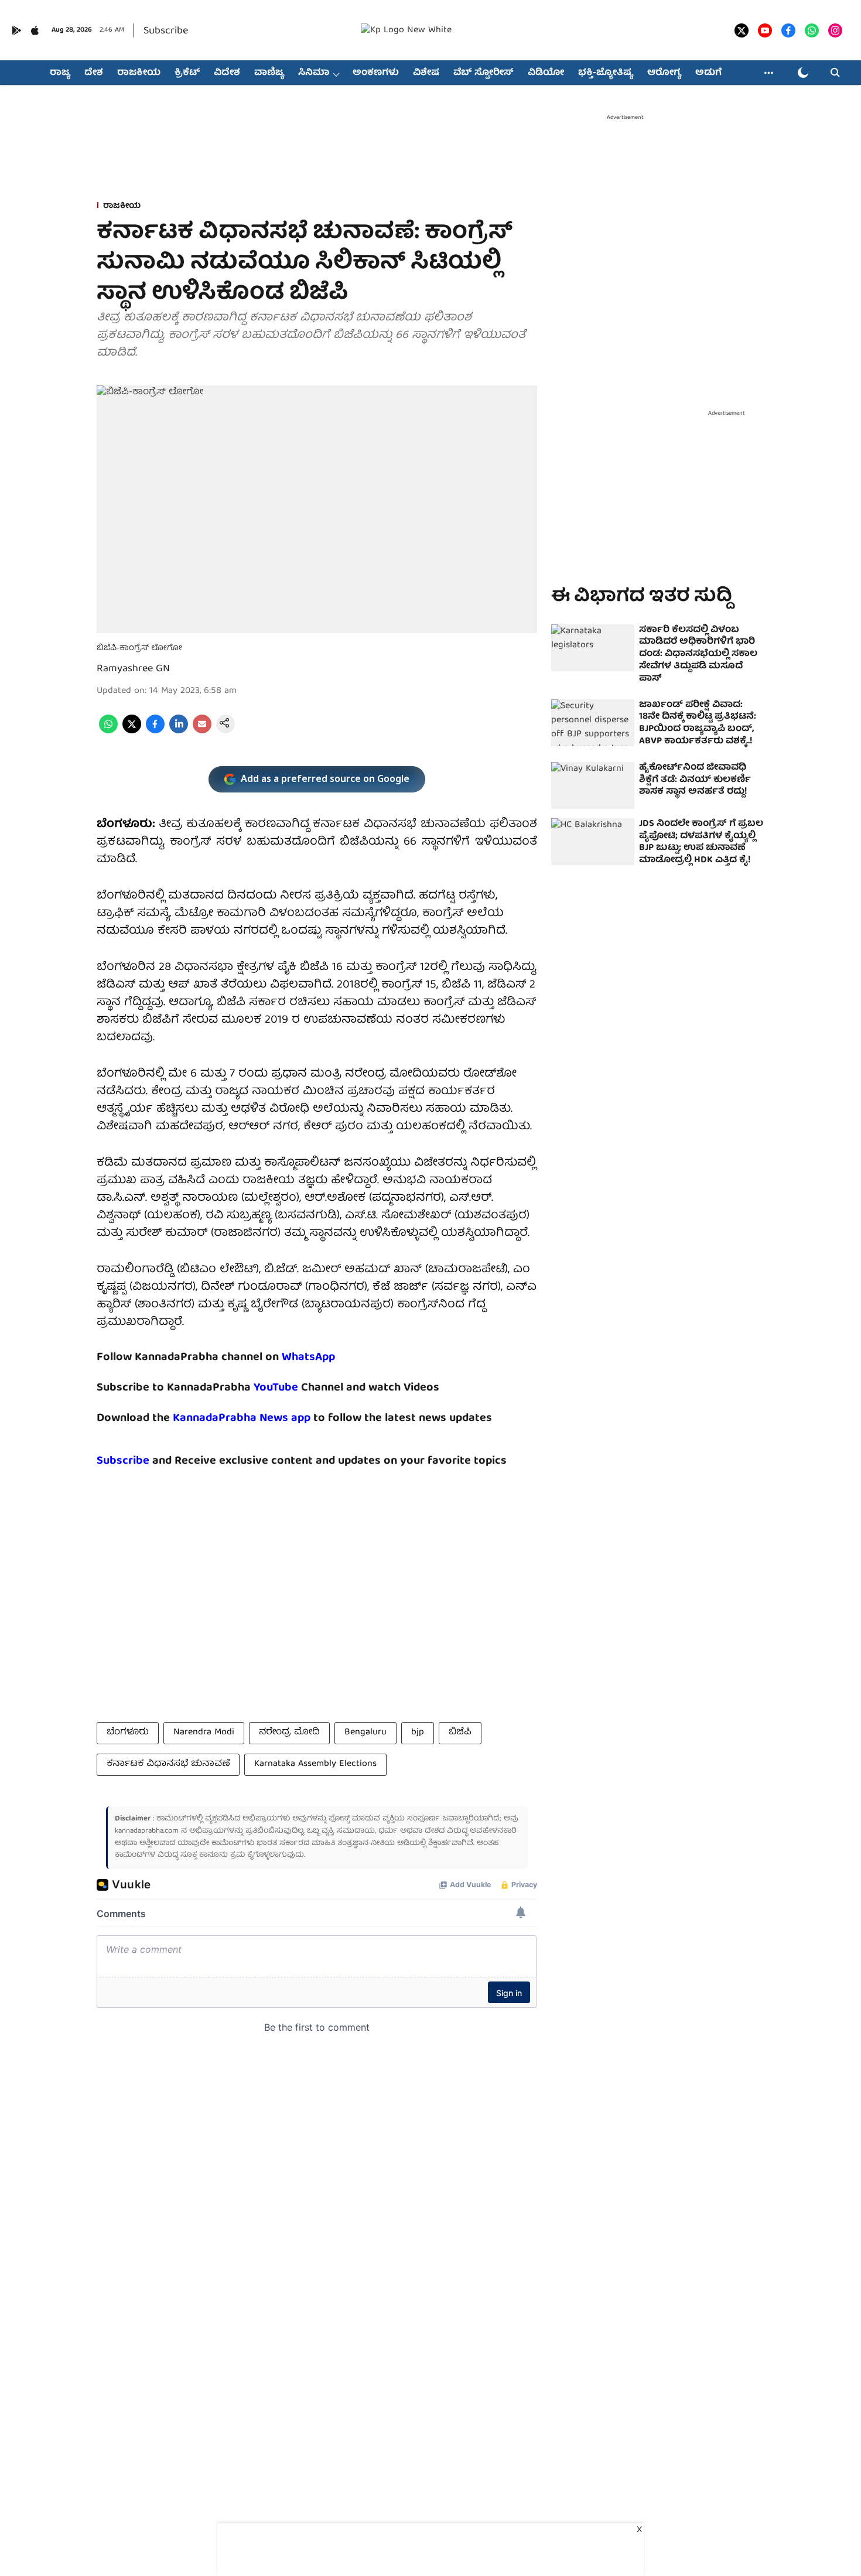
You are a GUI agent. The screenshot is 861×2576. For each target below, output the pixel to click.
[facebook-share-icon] (155, 732)
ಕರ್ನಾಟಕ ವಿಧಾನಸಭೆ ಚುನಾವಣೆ (168, 1764)
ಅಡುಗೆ (708, 73)
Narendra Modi (204, 1733)
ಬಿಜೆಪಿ (460, 1733)
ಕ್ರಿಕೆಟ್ (187, 73)
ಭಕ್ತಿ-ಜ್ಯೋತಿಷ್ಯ (606, 73)
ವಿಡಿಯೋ (546, 73)
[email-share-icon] (202, 732)
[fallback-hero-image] (593, 648)
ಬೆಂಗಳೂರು (128, 1733)
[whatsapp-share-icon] (108, 732)
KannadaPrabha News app (242, 1418)
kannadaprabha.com (147, 1831)
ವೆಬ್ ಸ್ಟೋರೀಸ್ (484, 73)
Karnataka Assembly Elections (315, 1764)
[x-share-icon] (132, 732)
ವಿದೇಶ (227, 73)
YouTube (276, 1388)
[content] (300, 1388)
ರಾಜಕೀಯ (139, 73)
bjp (418, 1733)
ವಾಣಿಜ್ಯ (269, 73)
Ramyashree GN (133, 669)
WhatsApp (308, 1357)
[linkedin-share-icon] (179, 732)
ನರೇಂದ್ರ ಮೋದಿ (289, 1733)
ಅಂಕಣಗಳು (376, 73)
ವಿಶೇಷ (426, 73)
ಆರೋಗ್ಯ (664, 73)
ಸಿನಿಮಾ (314, 73)
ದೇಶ (94, 73)
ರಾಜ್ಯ (60, 73)
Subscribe (166, 31)
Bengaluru (365, 1733)
